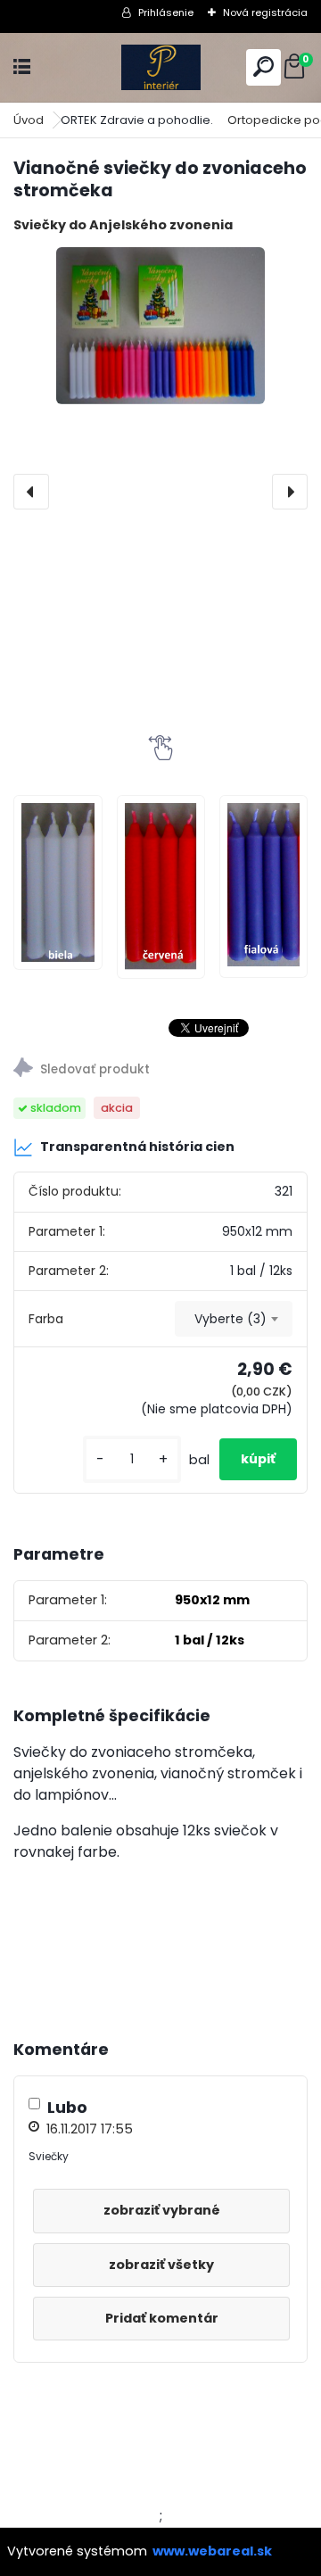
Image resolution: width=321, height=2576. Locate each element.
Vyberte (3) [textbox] (230, 1319)
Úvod (29, 120)
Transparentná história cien (137, 1147)
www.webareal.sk (212, 2551)
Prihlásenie (166, 12)
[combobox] (234, 1319)
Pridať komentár (162, 2318)
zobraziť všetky (161, 2265)
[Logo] (160, 67)
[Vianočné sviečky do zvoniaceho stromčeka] (160, 326)
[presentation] (31, 492)
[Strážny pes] (160, 1070)
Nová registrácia (265, 12)
